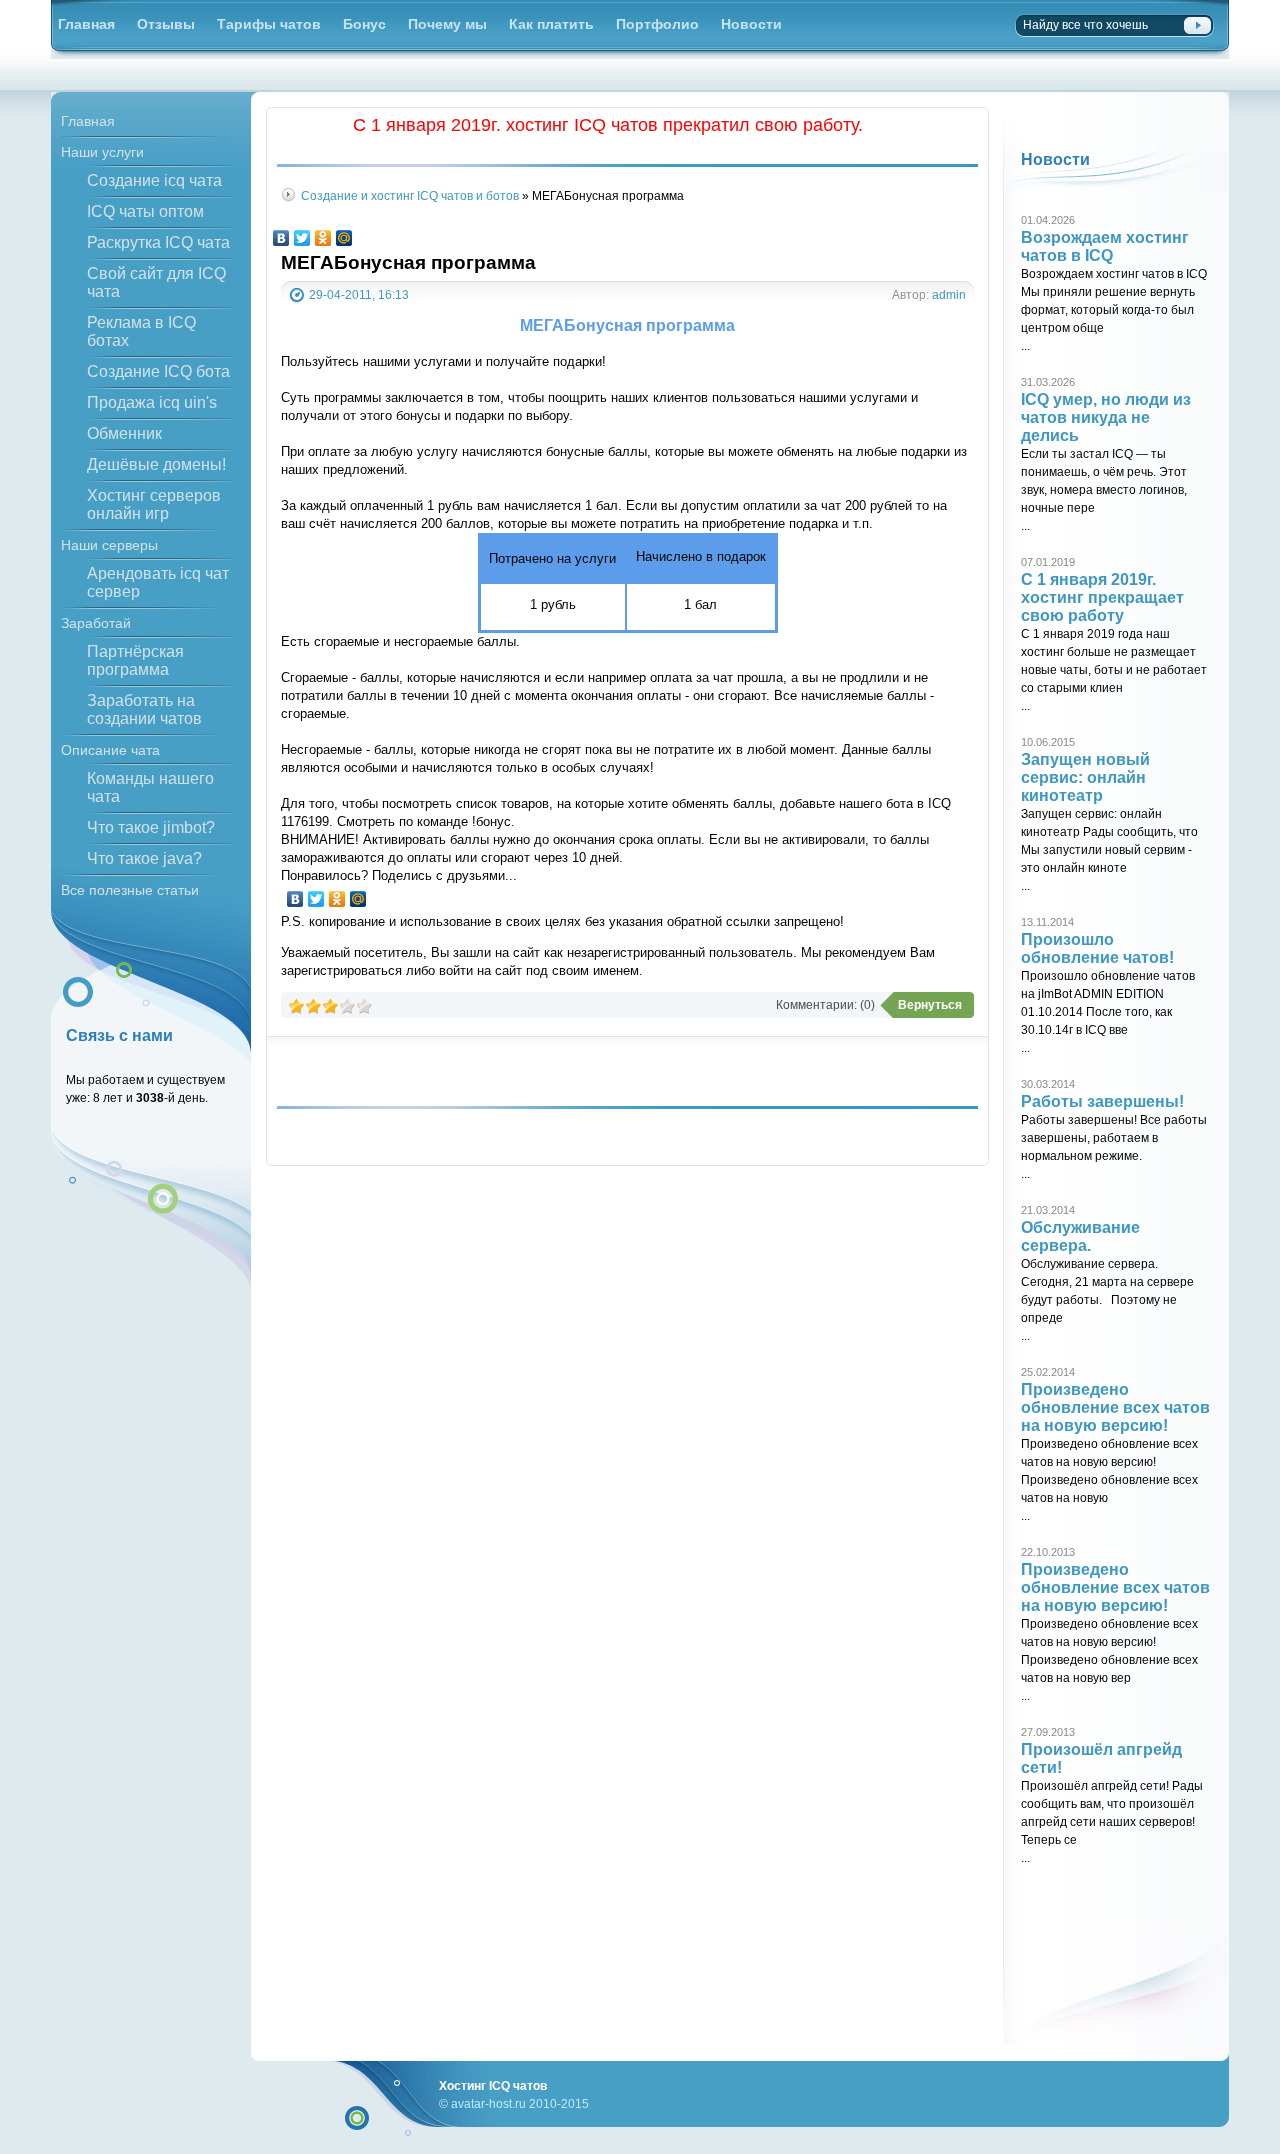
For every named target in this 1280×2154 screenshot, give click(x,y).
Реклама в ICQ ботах (141, 331)
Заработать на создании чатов (144, 709)
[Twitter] (302, 238)
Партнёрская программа (135, 660)
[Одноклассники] (323, 238)
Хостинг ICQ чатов (493, 2085)
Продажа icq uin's (152, 402)
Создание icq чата (154, 180)
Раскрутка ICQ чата (158, 242)
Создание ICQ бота (158, 371)
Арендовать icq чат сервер (158, 582)
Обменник (124, 433)
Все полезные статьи (130, 890)
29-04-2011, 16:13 (359, 294)
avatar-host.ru (488, 2103)
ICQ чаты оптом (145, 211)
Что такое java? (144, 858)
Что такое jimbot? (151, 827)
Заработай (96, 623)
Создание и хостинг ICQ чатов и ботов (410, 195)
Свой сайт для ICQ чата (156, 282)
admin (949, 294)
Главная (88, 121)
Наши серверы (109, 545)
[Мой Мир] (344, 238)
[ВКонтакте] (281, 238)
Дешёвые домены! (156, 464)
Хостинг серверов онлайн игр (154, 504)
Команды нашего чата (150, 787)
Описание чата (110, 750)
